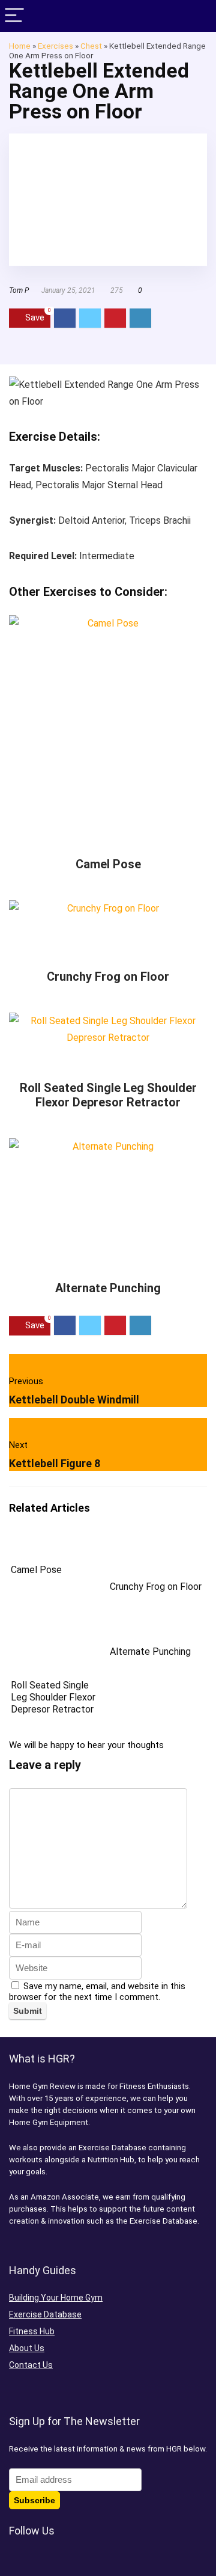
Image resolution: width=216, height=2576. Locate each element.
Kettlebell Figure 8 (55, 1463)
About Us (27, 2348)
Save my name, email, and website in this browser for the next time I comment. (97, 1992)
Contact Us (31, 2365)
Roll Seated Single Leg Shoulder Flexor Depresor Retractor (108, 1095)
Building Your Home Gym (56, 2298)
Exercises (55, 46)
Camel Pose (108, 864)
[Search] (197, 16)
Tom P (19, 290)
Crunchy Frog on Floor (108, 977)
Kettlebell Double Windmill (74, 1400)
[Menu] (14, 16)
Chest (91, 46)
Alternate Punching (108, 1288)
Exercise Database (45, 2314)
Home (20, 46)
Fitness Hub (32, 2331)
